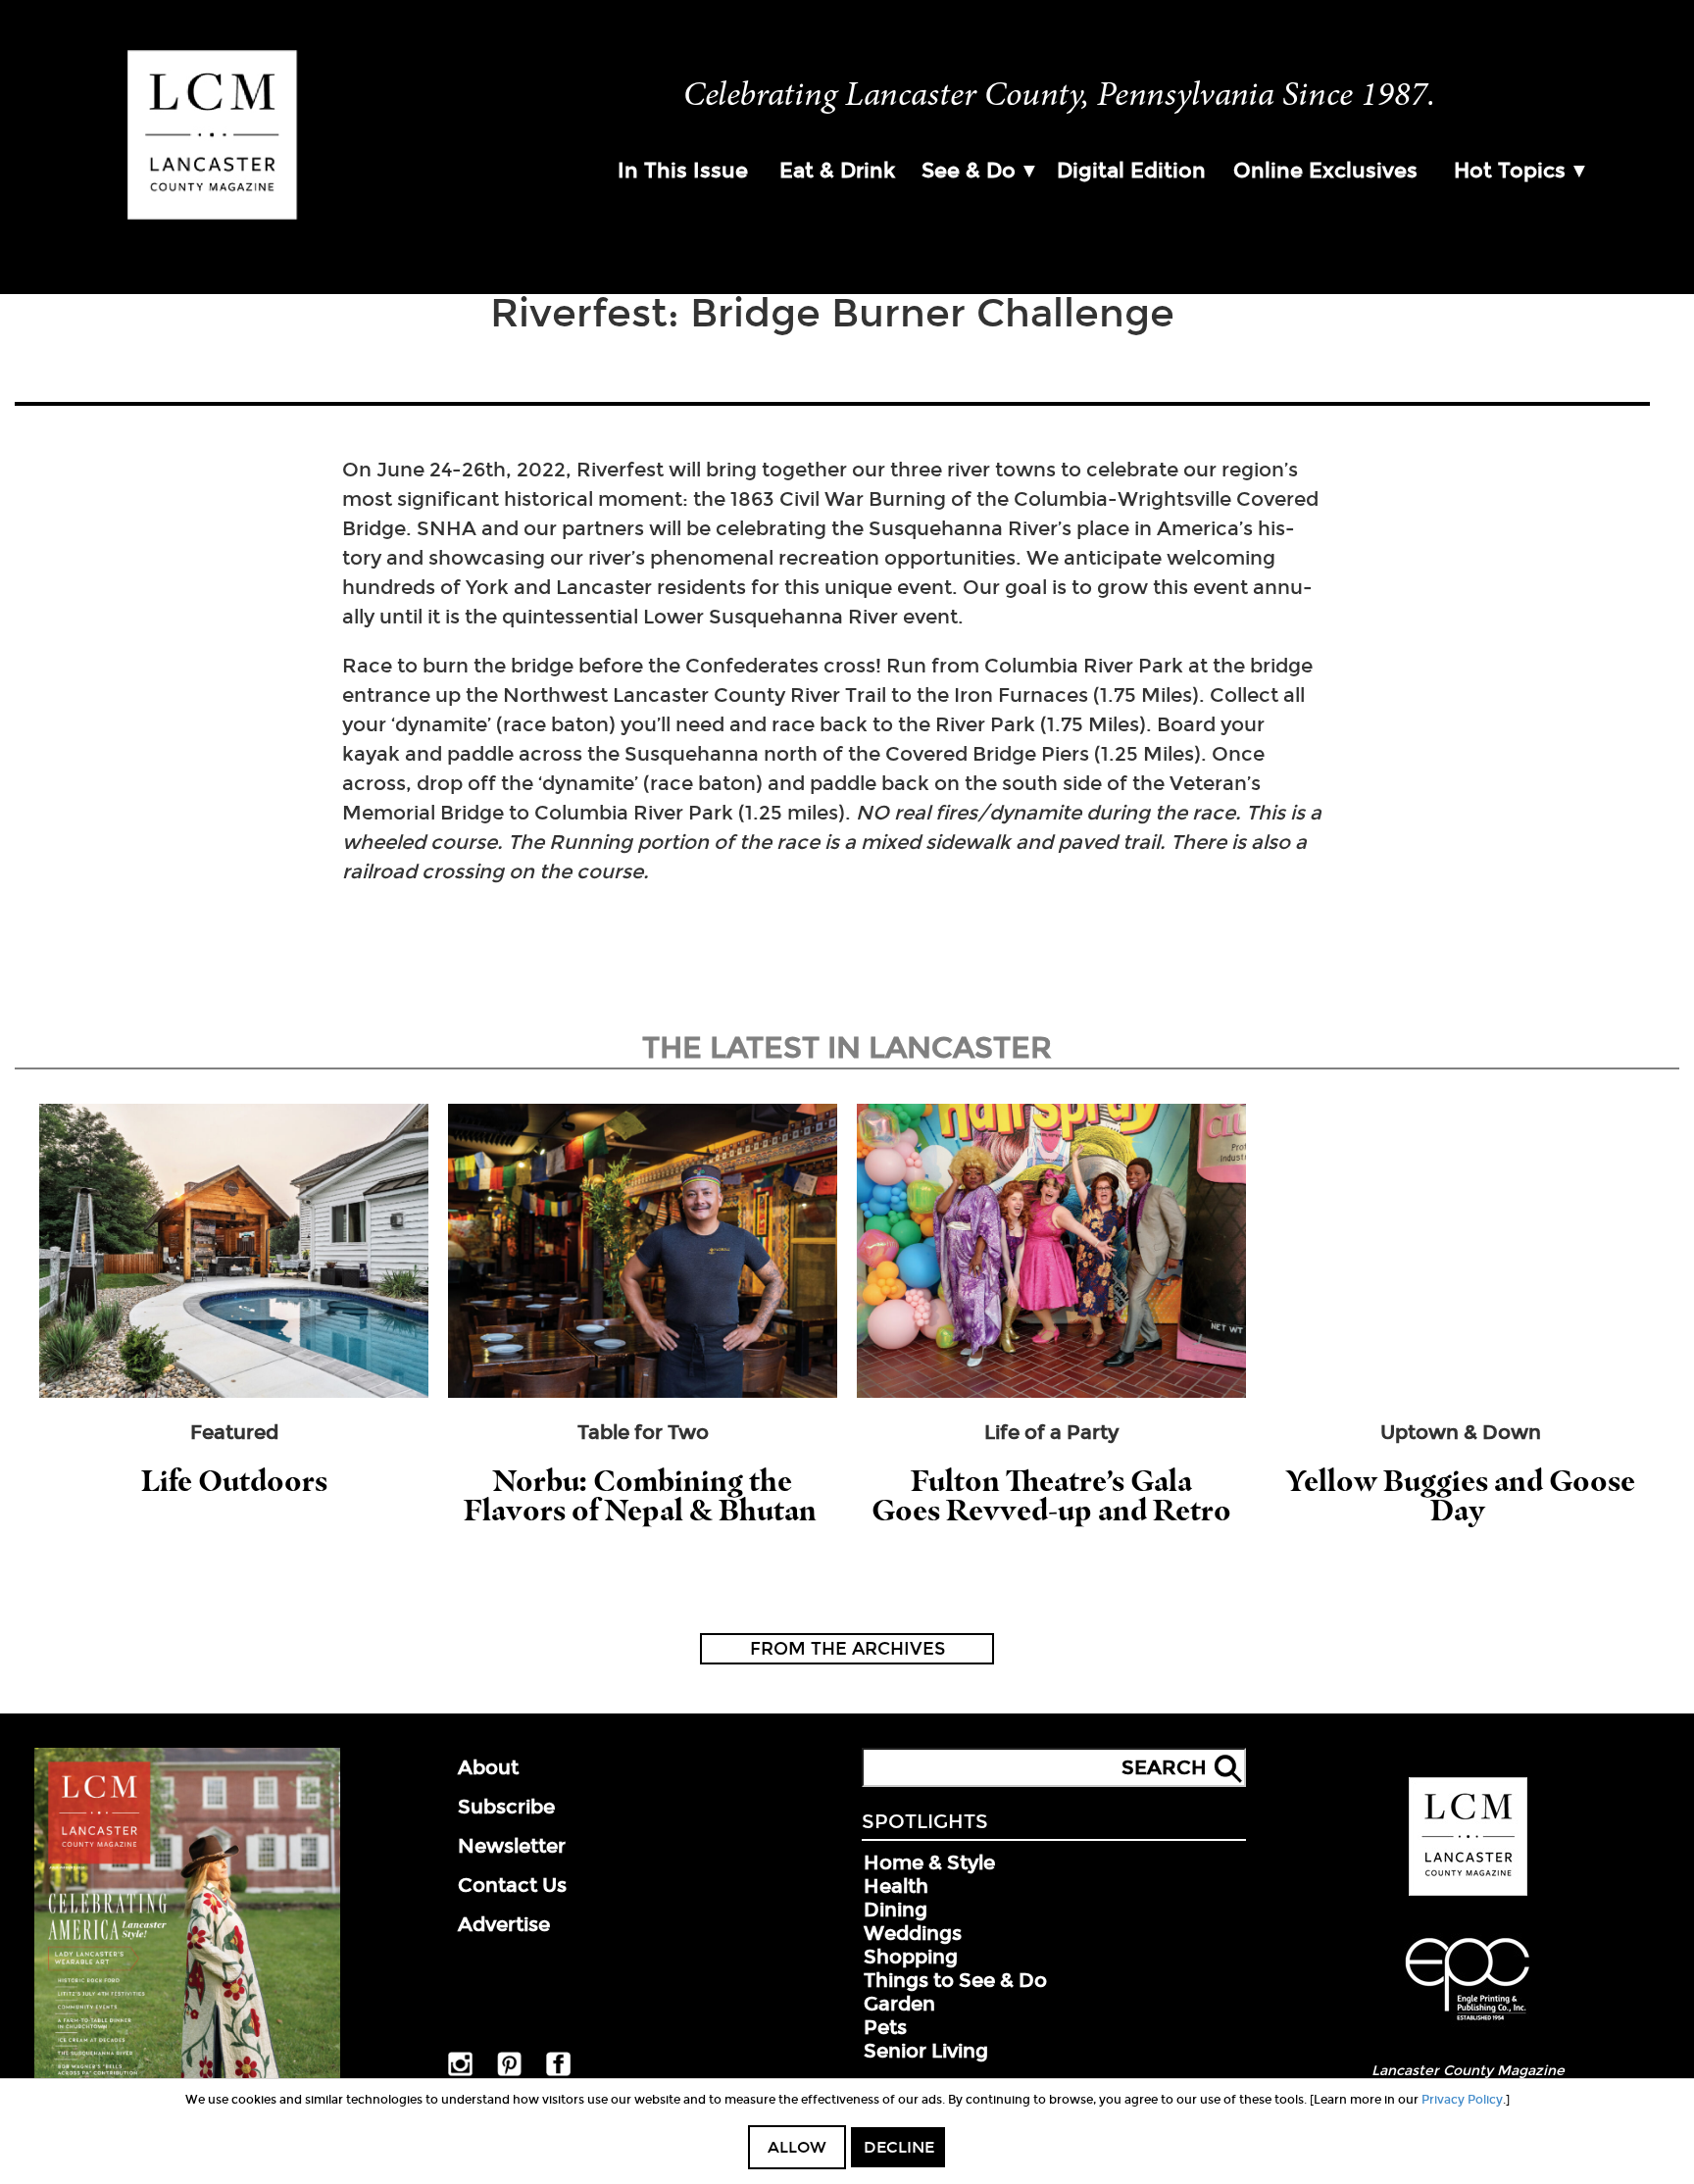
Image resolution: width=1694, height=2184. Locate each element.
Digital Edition (1131, 171)
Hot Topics (1510, 171)
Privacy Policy (1462, 2100)
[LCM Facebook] (558, 2072)
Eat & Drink (837, 171)
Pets (885, 2027)
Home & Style (929, 1862)
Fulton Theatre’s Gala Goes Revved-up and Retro (1051, 1495)
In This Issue (683, 171)
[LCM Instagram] (460, 2072)
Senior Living (926, 2051)
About (488, 1767)
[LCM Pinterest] (509, 2072)
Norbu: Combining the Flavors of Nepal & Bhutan (643, 1495)
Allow (797, 2147)
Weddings (913, 1933)
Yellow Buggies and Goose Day (1461, 1495)
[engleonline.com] (1468, 2023)
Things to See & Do (955, 1980)
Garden (899, 2004)
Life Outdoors (234, 1481)
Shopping (911, 1957)
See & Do (969, 171)
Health (896, 1886)
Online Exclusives (1325, 171)
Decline (899, 2147)
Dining (896, 1910)
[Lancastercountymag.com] (1468, 1892)
